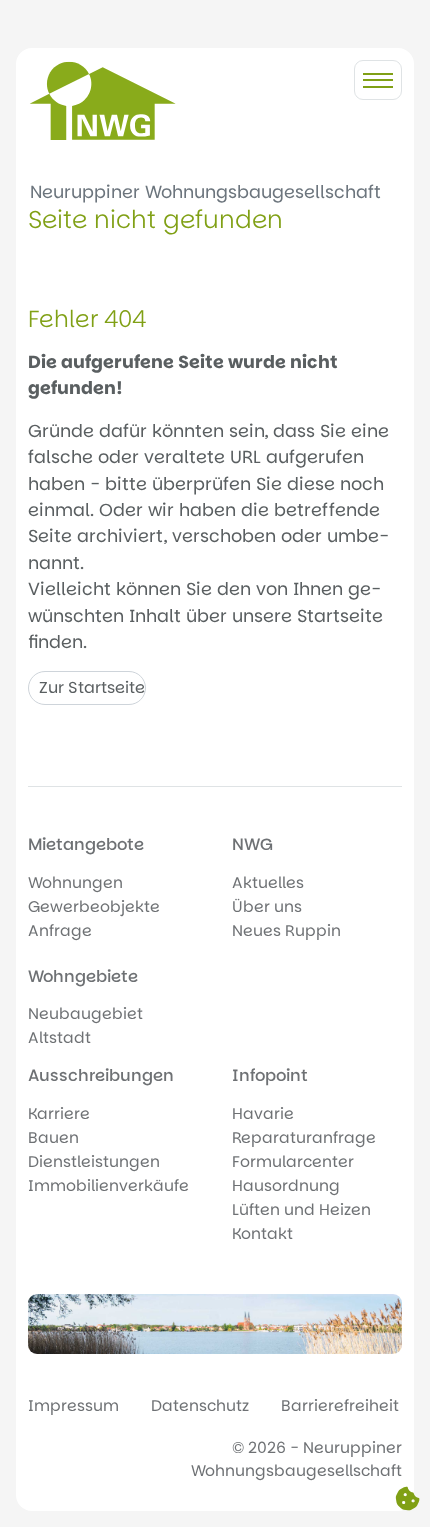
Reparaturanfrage (304, 1137)
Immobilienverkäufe (108, 1185)
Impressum (73, 1405)
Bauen (53, 1137)
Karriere (59, 1113)
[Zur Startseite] (103, 101)
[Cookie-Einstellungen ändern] (407, 1500)
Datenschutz (200, 1405)
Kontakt (262, 1233)
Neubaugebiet (85, 1013)
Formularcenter (293, 1161)
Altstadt (59, 1037)
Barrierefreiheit (340, 1405)
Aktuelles (268, 882)
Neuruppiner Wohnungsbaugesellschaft (205, 192)
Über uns (267, 906)
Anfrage (60, 930)
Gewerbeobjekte (94, 906)
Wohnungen (75, 882)
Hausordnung (286, 1185)
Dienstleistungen (94, 1161)
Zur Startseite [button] (92, 687)
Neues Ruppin (286, 930)
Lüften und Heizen (301, 1209)
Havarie (263, 1113)
